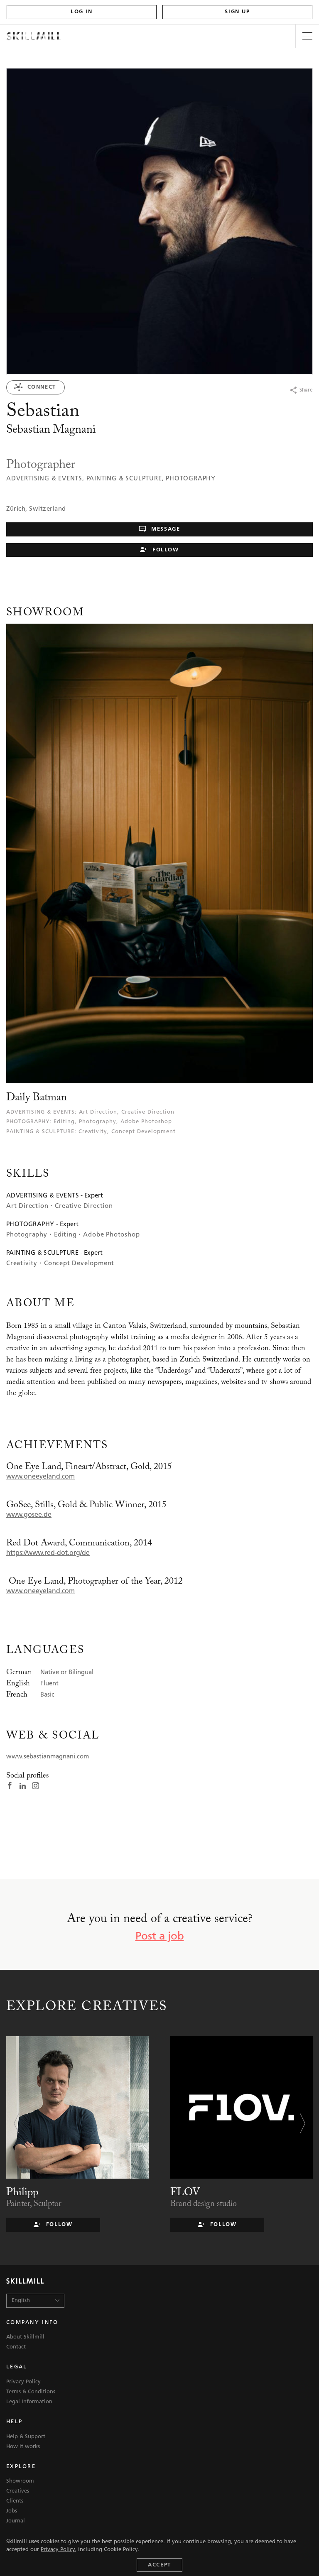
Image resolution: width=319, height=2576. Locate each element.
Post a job (160, 1937)
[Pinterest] (276, 390)
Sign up (237, 12)
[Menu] (307, 36)
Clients (15, 2501)
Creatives (18, 2491)
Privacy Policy (58, 2550)
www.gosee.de (29, 1515)
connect (40, 387)
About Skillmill (25, 2337)
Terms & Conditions (31, 2392)
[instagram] (36, 1787)
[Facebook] (244, 390)
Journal (16, 2521)
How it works (23, 2447)
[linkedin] (23, 1787)
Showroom (20, 2481)
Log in (82, 12)
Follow (164, 550)
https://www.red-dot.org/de (48, 1553)
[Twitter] (260, 390)
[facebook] (10, 1787)
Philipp (22, 2193)
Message (165, 529)
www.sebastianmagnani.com (48, 1757)
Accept (159, 2565)
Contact (16, 2347)
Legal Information (29, 2402)
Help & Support (26, 2437)
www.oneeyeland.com (40, 1477)
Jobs (12, 2511)
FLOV (185, 2193)
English (21, 2301)
